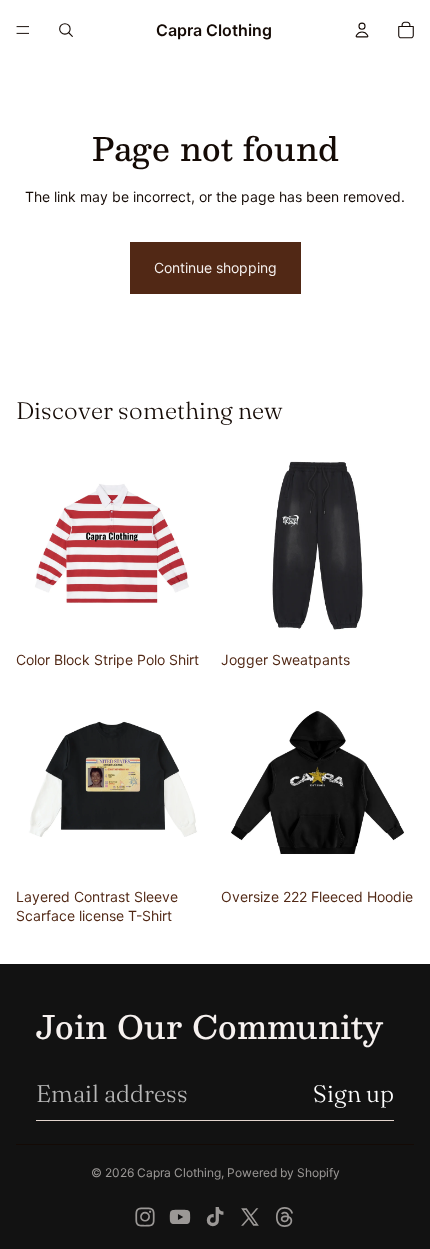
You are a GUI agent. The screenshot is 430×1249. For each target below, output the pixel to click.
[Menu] (23, 30)
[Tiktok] (215, 1217)
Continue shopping (215, 267)
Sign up (353, 1093)
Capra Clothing (179, 1172)
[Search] (66, 30)
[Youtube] (180, 1217)
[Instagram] (145, 1217)
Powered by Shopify (283, 1172)
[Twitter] (250, 1217)
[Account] (362, 30)
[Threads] (285, 1217)
